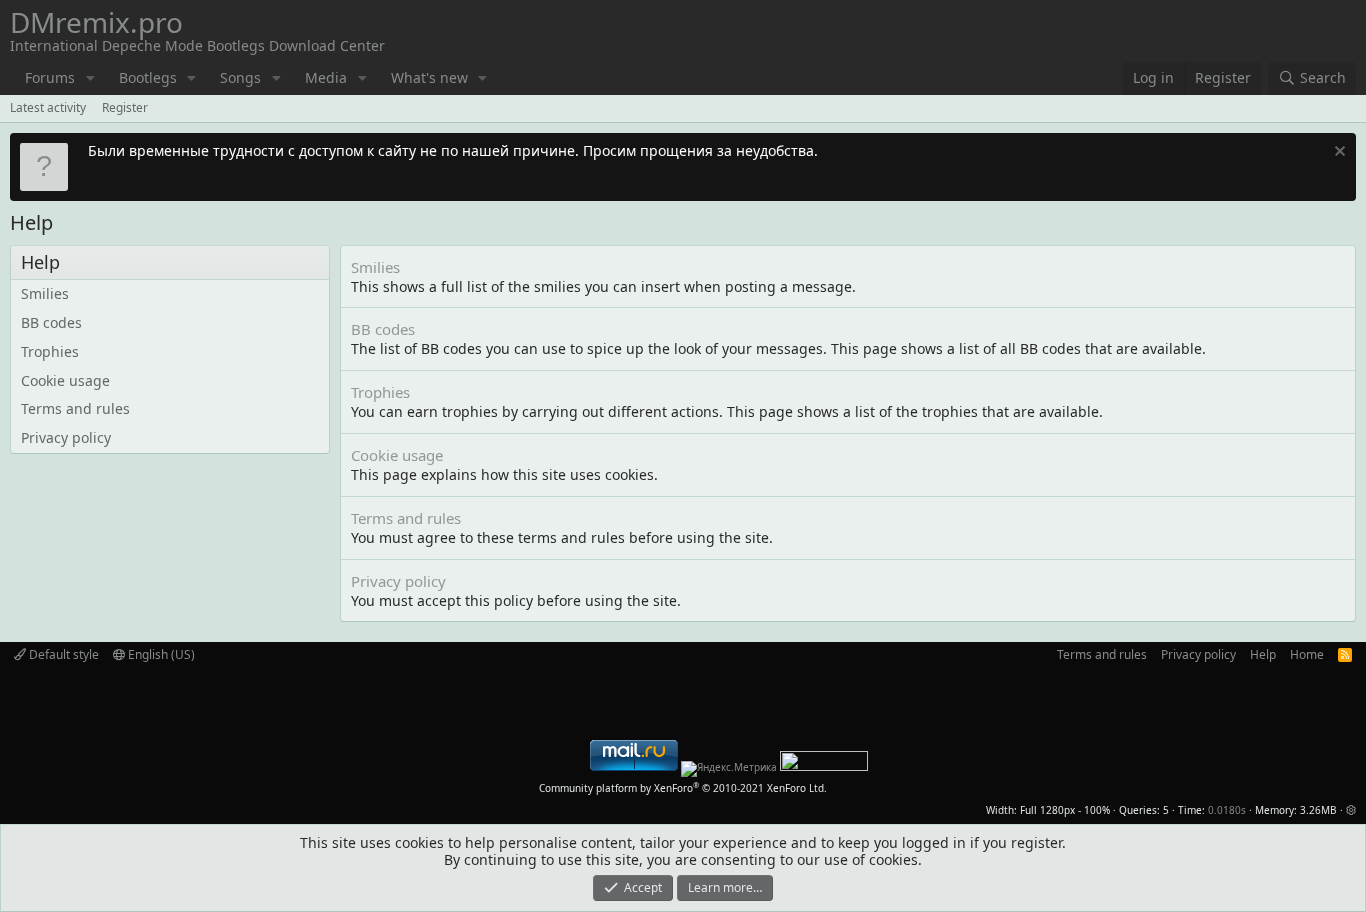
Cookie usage (65, 380)
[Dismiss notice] (1337, 153)
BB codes (51, 322)
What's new (429, 77)
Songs (240, 77)
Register (125, 107)
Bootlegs (148, 77)
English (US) (160, 654)
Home (1307, 654)
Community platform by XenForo (683, 788)
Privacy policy (66, 437)
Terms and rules (75, 408)
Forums (50, 77)
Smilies (45, 293)
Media (326, 77)
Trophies (50, 351)
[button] (90, 78)
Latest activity (48, 107)
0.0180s (1227, 810)
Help (1263, 654)
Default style (62, 654)
